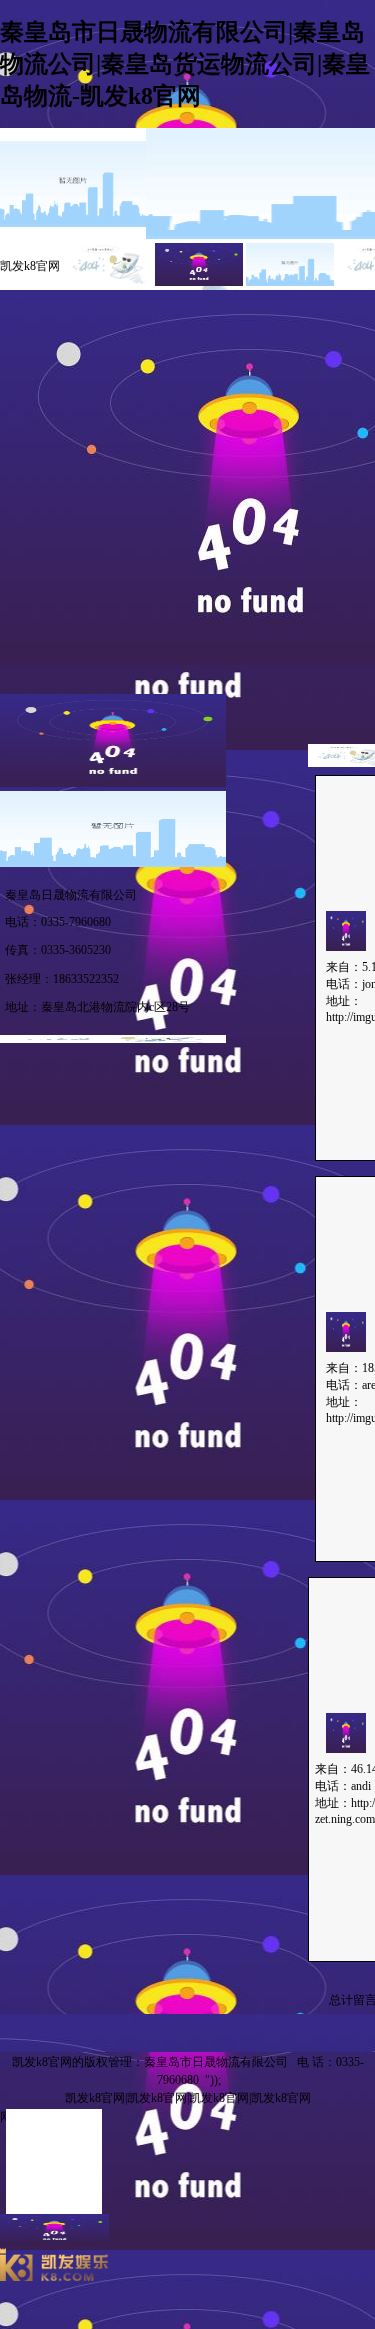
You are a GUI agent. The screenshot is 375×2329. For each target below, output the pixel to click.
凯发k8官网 (30, 266)
